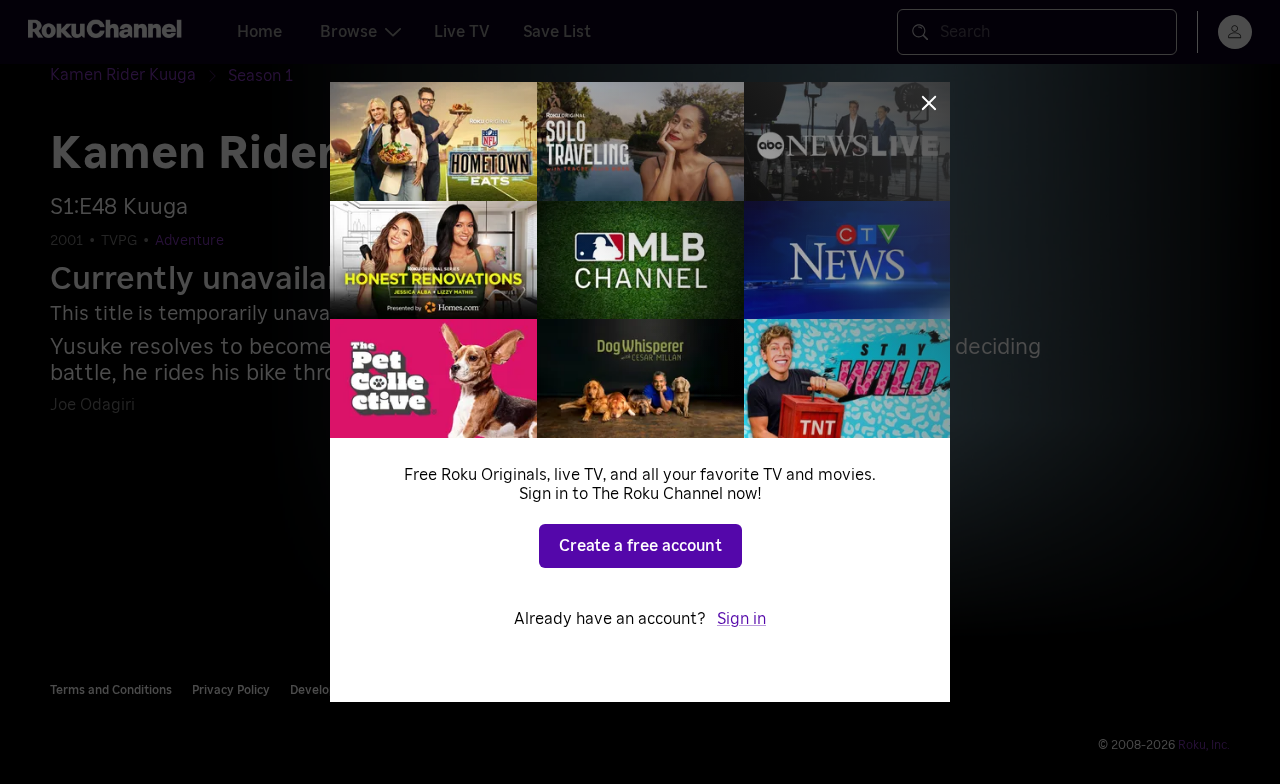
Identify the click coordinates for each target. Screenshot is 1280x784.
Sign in (741, 619)
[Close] (929, 103)
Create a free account (640, 546)
